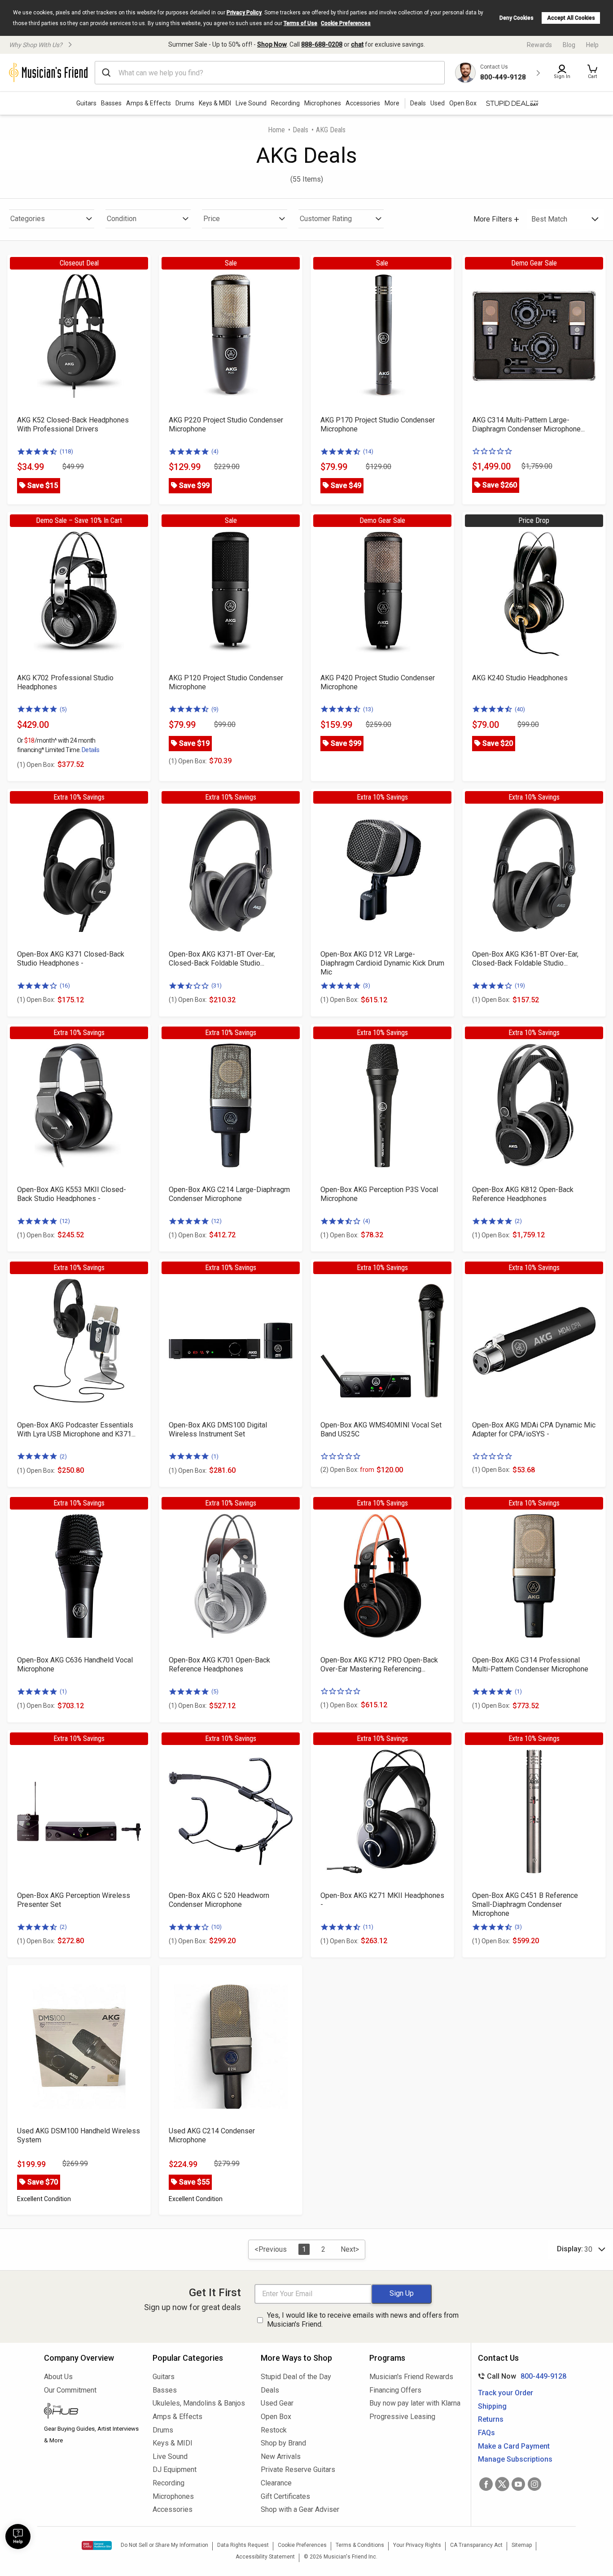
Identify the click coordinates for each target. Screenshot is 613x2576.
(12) (65, 1221)
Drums (185, 103)
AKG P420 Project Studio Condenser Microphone (378, 682)
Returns (491, 2419)
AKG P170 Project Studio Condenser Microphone (378, 424)
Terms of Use (300, 23)
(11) (368, 1927)
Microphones (323, 103)
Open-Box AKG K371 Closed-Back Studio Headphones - (71, 959)
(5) (63, 709)
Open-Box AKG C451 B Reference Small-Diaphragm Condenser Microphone (525, 1904)
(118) (66, 451)
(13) (368, 709)
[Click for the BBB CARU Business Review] (97, 2546)
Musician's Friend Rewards (411, 2377)
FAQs (486, 2433)
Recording (285, 103)
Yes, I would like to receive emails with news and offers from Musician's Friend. (363, 2320)
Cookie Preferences (346, 23)
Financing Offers (395, 2390)
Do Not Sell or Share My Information (164, 2545)
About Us (58, 2377)
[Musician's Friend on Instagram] (534, 2484)
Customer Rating (326, 219)
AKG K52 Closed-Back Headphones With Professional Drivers (73, 424)
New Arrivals (281, 2456)
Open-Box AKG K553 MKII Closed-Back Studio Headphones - (72, 1194)
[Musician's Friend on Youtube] (518, 2484)
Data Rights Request (243, 2545)
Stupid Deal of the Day (296, 2377)
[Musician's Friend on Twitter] (502, 2484)
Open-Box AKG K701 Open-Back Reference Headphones (219, 1664)
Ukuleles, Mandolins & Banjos (199, 2403)
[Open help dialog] (18, 2537)
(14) (368, 451)
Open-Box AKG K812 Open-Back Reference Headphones (523, 1194)
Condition (122, 219)
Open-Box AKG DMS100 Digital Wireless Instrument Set (218, 1429)
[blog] (92, 2412)
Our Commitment (70, 2390)
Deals (300, 130)
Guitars (86, 103)
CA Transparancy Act (476, 2545)
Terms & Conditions (360, 2545)
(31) (217, 986)
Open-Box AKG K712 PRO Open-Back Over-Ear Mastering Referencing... (379, 1664)
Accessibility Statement (265, 2557)
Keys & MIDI (215, 103)
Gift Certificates (285, 2496)
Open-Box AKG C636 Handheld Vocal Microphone (75, 1664)
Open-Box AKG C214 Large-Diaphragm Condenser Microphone (229, 1194)
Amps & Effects (149, 103)
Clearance (276, 2483)
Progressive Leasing (402, 2417)
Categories (28, 219)
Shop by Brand (283, 2443)
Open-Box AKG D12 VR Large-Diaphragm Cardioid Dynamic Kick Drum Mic (382, 963)
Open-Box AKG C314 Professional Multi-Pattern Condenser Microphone (530, 1664)
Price (212, 219)
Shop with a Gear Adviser (300, 2509)
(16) (65, 986)
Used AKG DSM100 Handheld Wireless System (79, 2135)
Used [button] (438, 103)
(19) (520, 986)
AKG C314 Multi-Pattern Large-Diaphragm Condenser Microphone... (528, 424)
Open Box (276, 2417)
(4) (215, 451)
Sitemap (522, 2545)
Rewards (539, 45)
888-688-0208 (322, 44)
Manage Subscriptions (515, 2459)
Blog (569, 45)
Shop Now (272, 44)
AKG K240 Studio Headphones (520, 678)
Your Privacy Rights (417, 2545)
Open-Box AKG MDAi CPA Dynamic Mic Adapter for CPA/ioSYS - (534, 1429)
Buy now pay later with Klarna (415, 2403)
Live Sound (251, 103)
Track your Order (506, 2393)
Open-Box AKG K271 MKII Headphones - (382, 1900)
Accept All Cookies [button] (571, 18)
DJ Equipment (175, 2469)
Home (276, 130)
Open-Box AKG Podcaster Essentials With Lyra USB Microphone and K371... (76, 1429)
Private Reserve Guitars (298, 2469)
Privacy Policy (244, 13)
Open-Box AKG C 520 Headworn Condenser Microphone (219, 1900)
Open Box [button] (463, 103)
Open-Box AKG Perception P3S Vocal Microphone (379, 1194)
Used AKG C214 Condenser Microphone (212, 2135)
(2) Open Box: (347, 1470)
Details (90, 750)
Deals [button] (418, 103)
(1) (215, 1456)
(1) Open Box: (36, 765)
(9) (215, 709)
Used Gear (277, 2403)
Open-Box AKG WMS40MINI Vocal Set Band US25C (381, 1429)
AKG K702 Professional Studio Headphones (65, 682)
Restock (274, 2430)
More (392, 103)
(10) (217, 1927)
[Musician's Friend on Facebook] (486, 2484)
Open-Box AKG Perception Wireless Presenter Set (74, 1900)
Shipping (492, 2406)
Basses (111, 103)
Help (592, 45)
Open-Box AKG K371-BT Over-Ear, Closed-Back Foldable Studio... (222, 959)
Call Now (520, 2376)
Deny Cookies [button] (517, 18)
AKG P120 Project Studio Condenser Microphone (226, 682)
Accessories (363, 103)
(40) (520, 709)
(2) (518, 1221)
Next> (350, 2249)
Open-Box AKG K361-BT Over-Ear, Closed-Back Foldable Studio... (525, 959)
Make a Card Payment (514, 2446)
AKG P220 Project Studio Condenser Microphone (226, 424)
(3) (367, 986)
